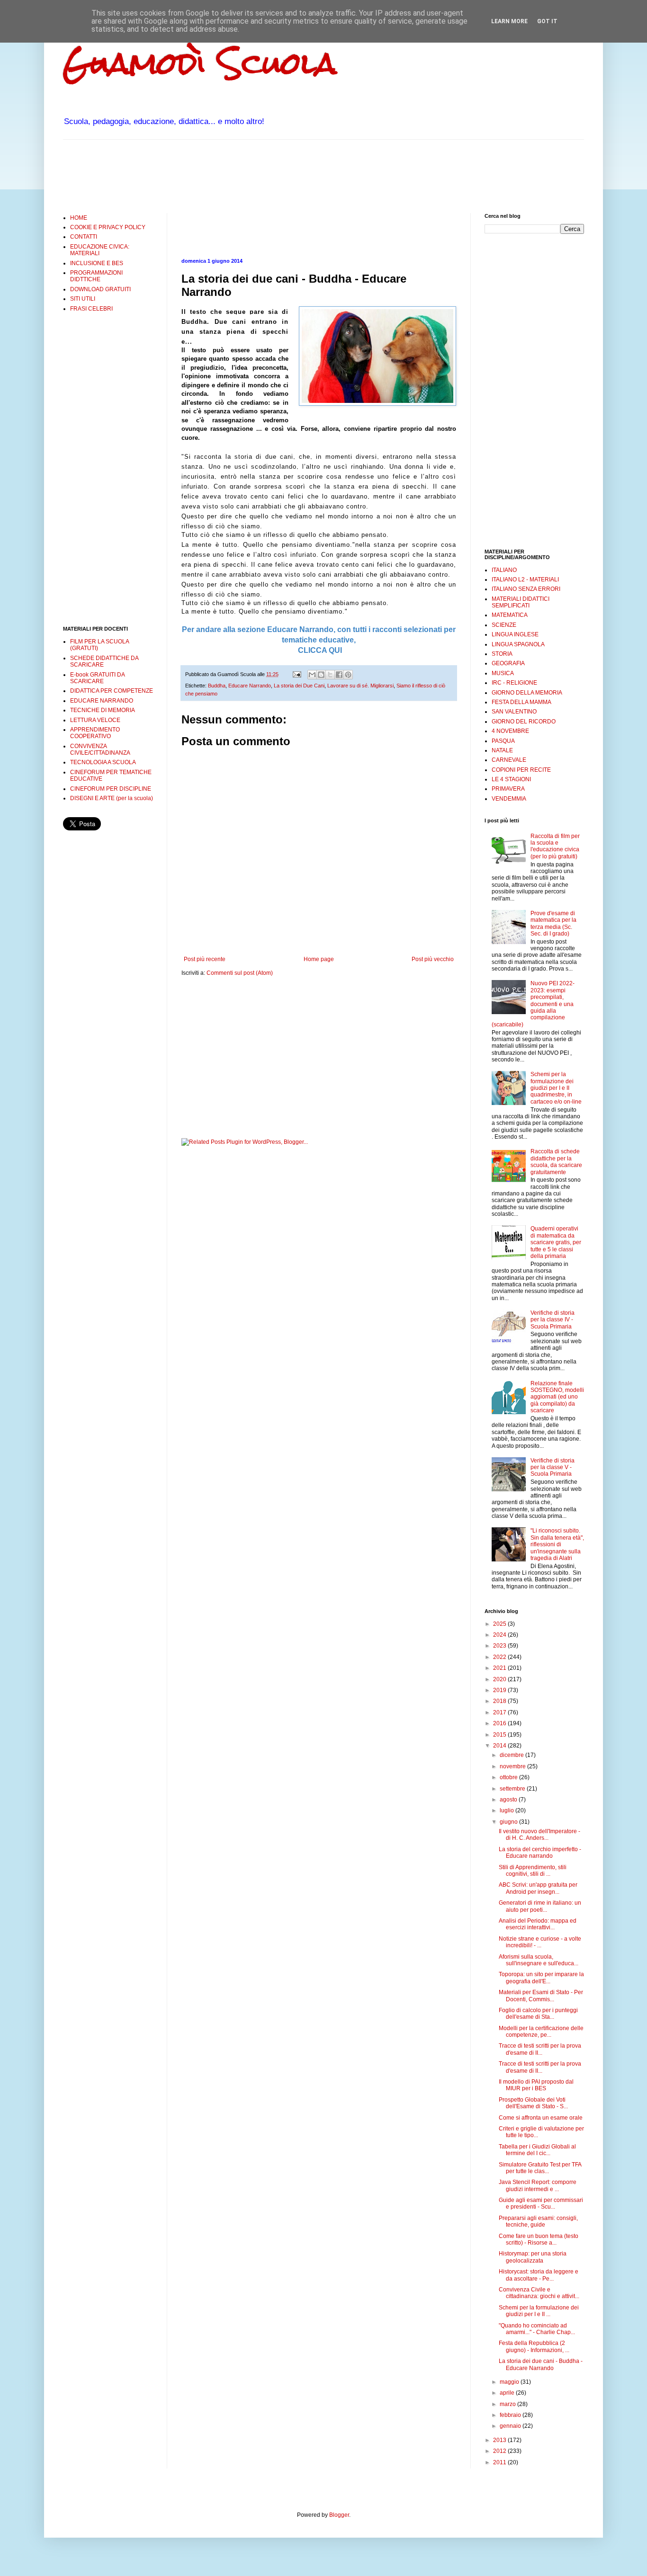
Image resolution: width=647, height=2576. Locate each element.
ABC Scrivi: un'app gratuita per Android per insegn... (538, 1888)
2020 (500, 1679)
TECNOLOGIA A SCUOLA (103, 762)
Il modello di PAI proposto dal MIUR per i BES (536, 2085)
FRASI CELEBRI (91, 309)
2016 (500, 1723)
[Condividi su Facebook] (339, 675)
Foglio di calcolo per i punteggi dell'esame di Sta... (538, 2014)
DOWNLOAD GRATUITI (100, 289)
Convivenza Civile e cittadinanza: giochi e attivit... (539, 2293)
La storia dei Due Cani (299, 686)
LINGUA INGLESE (515, 634)
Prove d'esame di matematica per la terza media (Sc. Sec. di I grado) (553, 923)
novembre (513, 1766)
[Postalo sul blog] (321, 675)
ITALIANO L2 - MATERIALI (525, 579)
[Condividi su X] (330, 675)
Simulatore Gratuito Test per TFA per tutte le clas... (540, 2168)
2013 (500, 2440)
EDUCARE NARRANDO (102, 701)
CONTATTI (84, 237)
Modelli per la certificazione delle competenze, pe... (541, 2032)
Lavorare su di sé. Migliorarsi (360, 686)
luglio (508, 1810)
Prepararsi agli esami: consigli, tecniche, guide (538, 2221)
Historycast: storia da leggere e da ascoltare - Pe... (539, 2275)
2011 (500, 2462)
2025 (500, 1624)
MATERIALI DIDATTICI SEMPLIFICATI (521, 602)
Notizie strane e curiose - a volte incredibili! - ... (540, 1942)
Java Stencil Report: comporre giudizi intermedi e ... (538, 2185)
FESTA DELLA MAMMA (521, 702)
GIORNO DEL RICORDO (524, 722)
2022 (500, 1657)
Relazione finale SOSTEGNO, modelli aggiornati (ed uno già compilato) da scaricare (557, 1397)
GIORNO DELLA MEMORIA (527, 693)
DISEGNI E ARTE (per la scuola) (112, 798)
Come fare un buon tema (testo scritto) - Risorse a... (539, 2239)
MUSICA (503, 673)
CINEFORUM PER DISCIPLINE (111, 789)
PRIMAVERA (508, 789)
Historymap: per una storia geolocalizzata (533, 2257)
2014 (500, 1746)
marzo (508, 2404)
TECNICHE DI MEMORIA (103, 710)
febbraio (511, 2415)
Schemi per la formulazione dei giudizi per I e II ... (539, 2311)
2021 (500, 1668)
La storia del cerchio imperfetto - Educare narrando (540, 1853)
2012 (500, 2451)
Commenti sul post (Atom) (240, 973)
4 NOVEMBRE (510, 731)
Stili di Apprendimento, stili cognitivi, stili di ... (533, 1871)
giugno (509, 1822)
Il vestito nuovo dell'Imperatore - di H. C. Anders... (539, 1835)
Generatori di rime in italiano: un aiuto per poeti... (540, 1906)
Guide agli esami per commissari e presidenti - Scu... (541, 2203)
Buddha (217, 686)
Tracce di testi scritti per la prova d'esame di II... (540, 2049)
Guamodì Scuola (200, 63)
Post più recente (205, 959)
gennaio (511, 2426)
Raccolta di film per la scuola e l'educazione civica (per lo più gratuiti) (555, 846)
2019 (500, 1690)
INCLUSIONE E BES (97, 263)
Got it (547, 21)
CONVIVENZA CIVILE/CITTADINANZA (100, 749)
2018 (500, 1701)
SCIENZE (504, 625)
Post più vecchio (433, 959)
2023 (500, 1646)
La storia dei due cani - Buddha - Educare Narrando (541, 2364)
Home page (319, 959)
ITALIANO (504, 570)
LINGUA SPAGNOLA (518, 644)
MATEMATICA (510, 615)
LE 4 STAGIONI (511, 779)
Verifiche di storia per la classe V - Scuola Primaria (553, 1467)
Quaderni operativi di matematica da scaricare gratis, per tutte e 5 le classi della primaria (556, 1242)
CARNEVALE (509, 760)
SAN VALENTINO (514, 712)
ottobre (509, 1777)
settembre (513, 1789)
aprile (508, 2393)
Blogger (339, 2515)
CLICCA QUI (319, 650)
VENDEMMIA (509, 799)
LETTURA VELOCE (95, 720)
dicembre (512, 1755)
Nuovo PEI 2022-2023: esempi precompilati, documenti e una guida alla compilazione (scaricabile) (533, 1004)
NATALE (502, 750)
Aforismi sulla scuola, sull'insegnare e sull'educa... (539, 1960)
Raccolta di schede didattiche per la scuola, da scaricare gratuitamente (556, 1162)
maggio (510, 2382)
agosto (509, 1800)
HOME (79, 218)
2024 (500, 1635)
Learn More (509, 21)
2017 (500, 1712)
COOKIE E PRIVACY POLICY (108, 227)
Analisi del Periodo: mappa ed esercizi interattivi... (538, 1924)
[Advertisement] (235, 175)
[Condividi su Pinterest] (348, 675)
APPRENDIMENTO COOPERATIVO (95, 733)
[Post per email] (297, 674)
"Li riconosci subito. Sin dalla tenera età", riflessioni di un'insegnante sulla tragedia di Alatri (557, 1544)
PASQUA (503, 741)
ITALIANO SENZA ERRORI (526, 589)
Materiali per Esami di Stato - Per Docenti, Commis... (541, 1996)
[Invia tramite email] (312, 675)
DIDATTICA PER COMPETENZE (112, 691)
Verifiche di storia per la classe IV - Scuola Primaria (553, 1320)
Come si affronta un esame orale (541, 2118)
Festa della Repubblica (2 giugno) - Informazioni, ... (534, 2346)
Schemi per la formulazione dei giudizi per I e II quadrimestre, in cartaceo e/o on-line (556, 1088)
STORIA (502, 654)
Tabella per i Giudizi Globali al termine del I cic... (537, 2150)
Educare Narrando (250, 686)
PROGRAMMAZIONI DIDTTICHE (96, 276)
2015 (500, 1735)
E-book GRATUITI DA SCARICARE (97, 678)
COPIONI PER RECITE (521, 770)
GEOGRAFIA (508, 663)
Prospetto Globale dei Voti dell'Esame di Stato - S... (533, 2103)
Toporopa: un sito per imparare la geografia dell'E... (541, 1978)
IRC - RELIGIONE (514, 683)
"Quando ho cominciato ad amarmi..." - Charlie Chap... (537, 2329)
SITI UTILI (83, 299)
